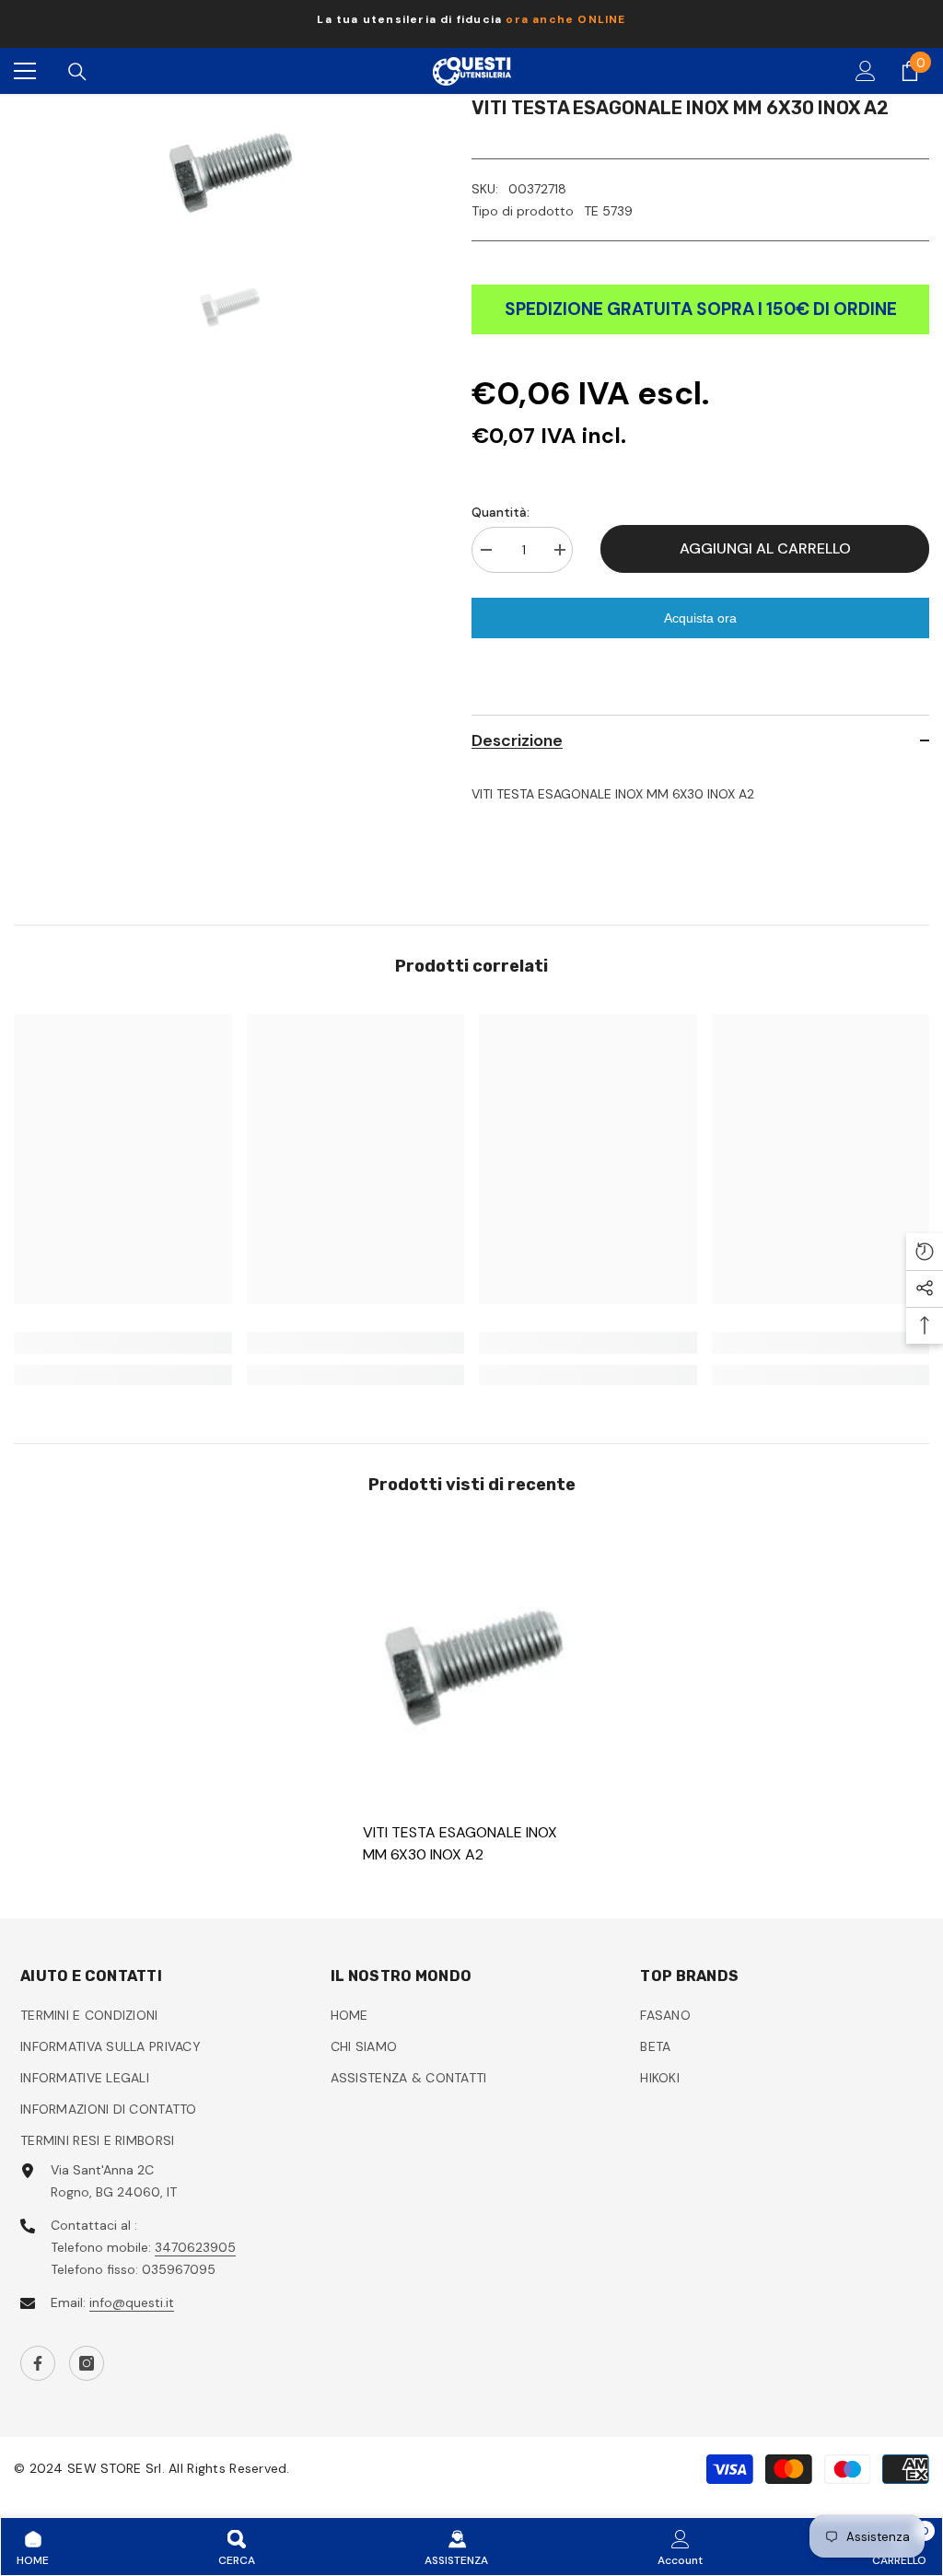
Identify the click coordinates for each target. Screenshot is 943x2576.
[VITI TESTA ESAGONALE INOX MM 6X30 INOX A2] (472, 1663)
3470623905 (195, 2247)
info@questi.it (132, 2302)
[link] (123, 1343)
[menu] (25, 71)
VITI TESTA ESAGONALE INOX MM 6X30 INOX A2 (460, 1843)
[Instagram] (87, 2363)
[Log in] (866, 71)
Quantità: (501, 512)
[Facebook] (38, 2363)
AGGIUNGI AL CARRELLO (765, 548)
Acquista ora (700, 618)
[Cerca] (77, 72)
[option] (471, 24)
